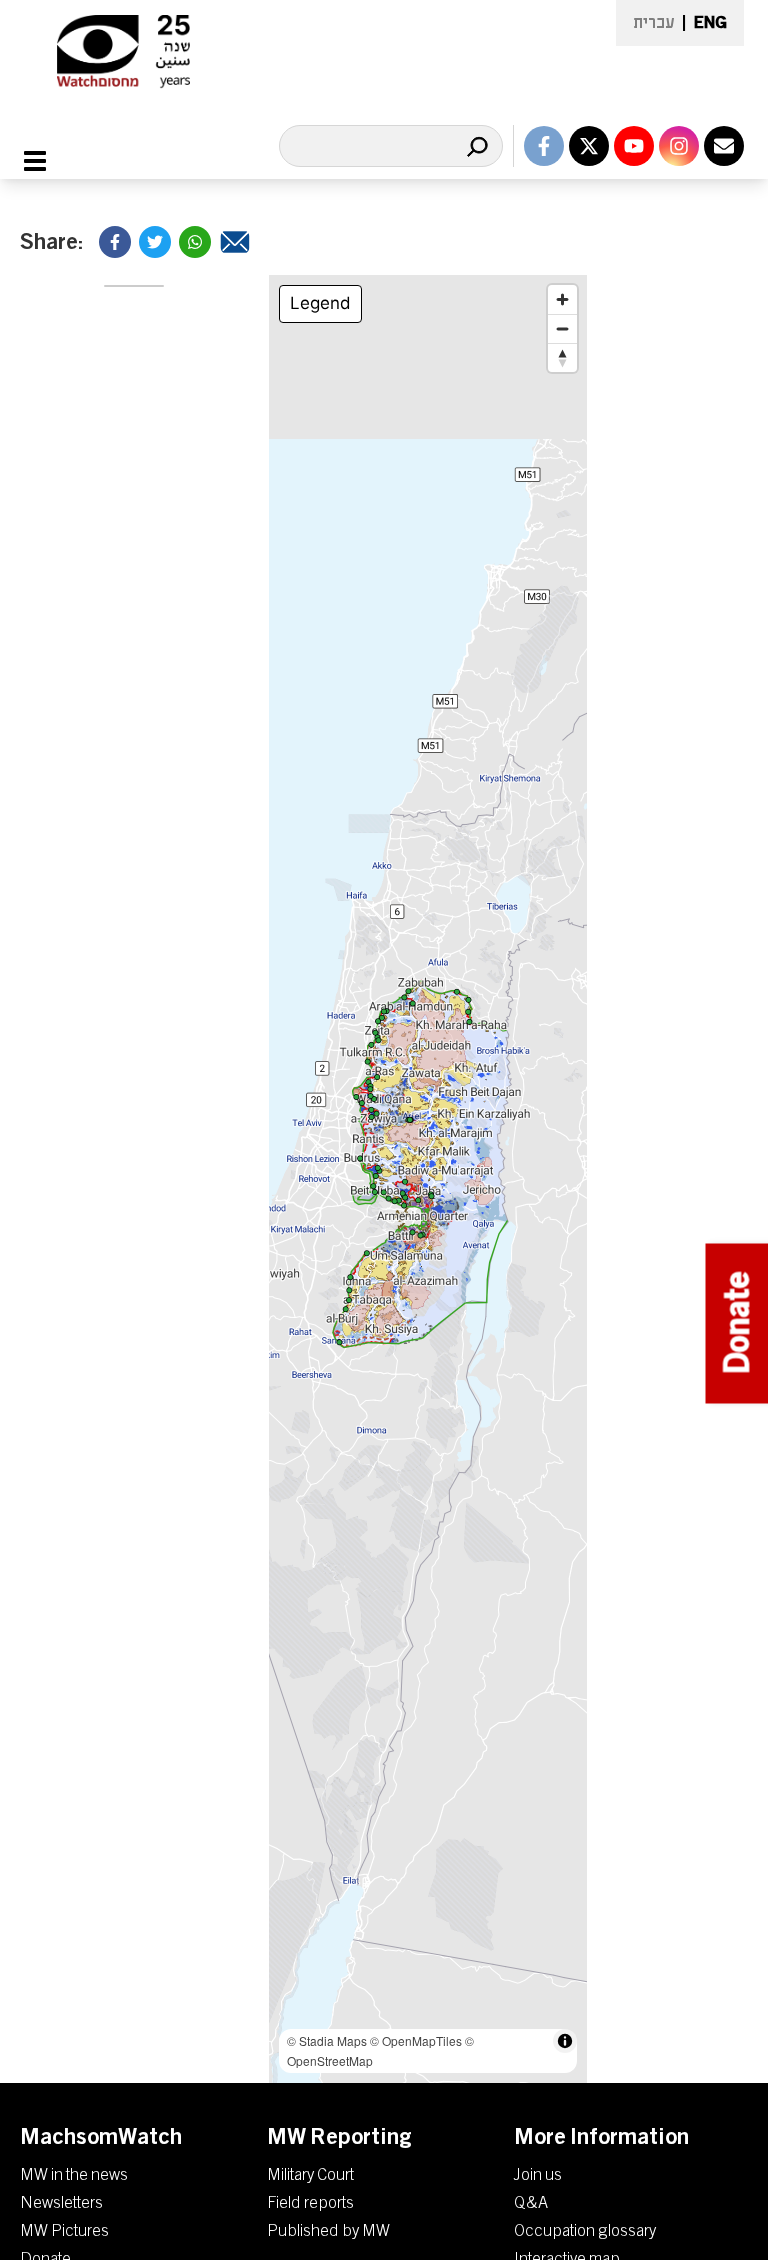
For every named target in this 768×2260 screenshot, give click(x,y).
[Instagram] (679, 146)
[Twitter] (155, 242)
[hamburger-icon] (46, 161)
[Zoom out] (562, 328)
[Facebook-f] (544, 146)
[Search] (477, 146)
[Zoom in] (562, 299)
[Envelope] (724, 146)
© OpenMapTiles (416, 2040)
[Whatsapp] (195, 242)
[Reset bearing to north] (562, 357)
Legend (320, 303)
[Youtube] (634, 146)
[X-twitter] (589, 146)
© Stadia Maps (327, 2040)
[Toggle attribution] (565, 2041)
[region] (428, 1179)
